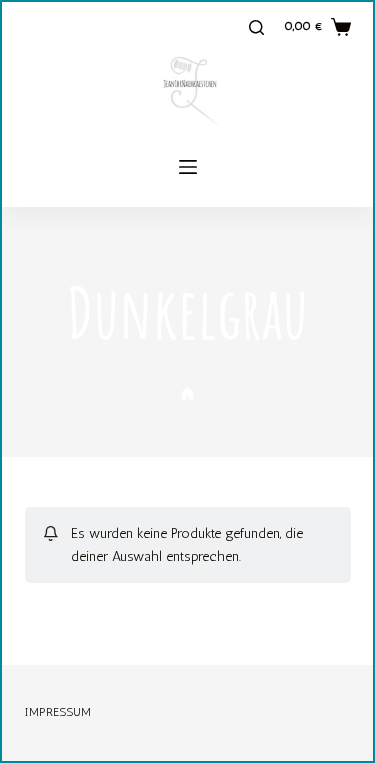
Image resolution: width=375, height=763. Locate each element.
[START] (187, 394)
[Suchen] (256, 27)
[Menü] (188, 167)
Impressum (58, 712)
